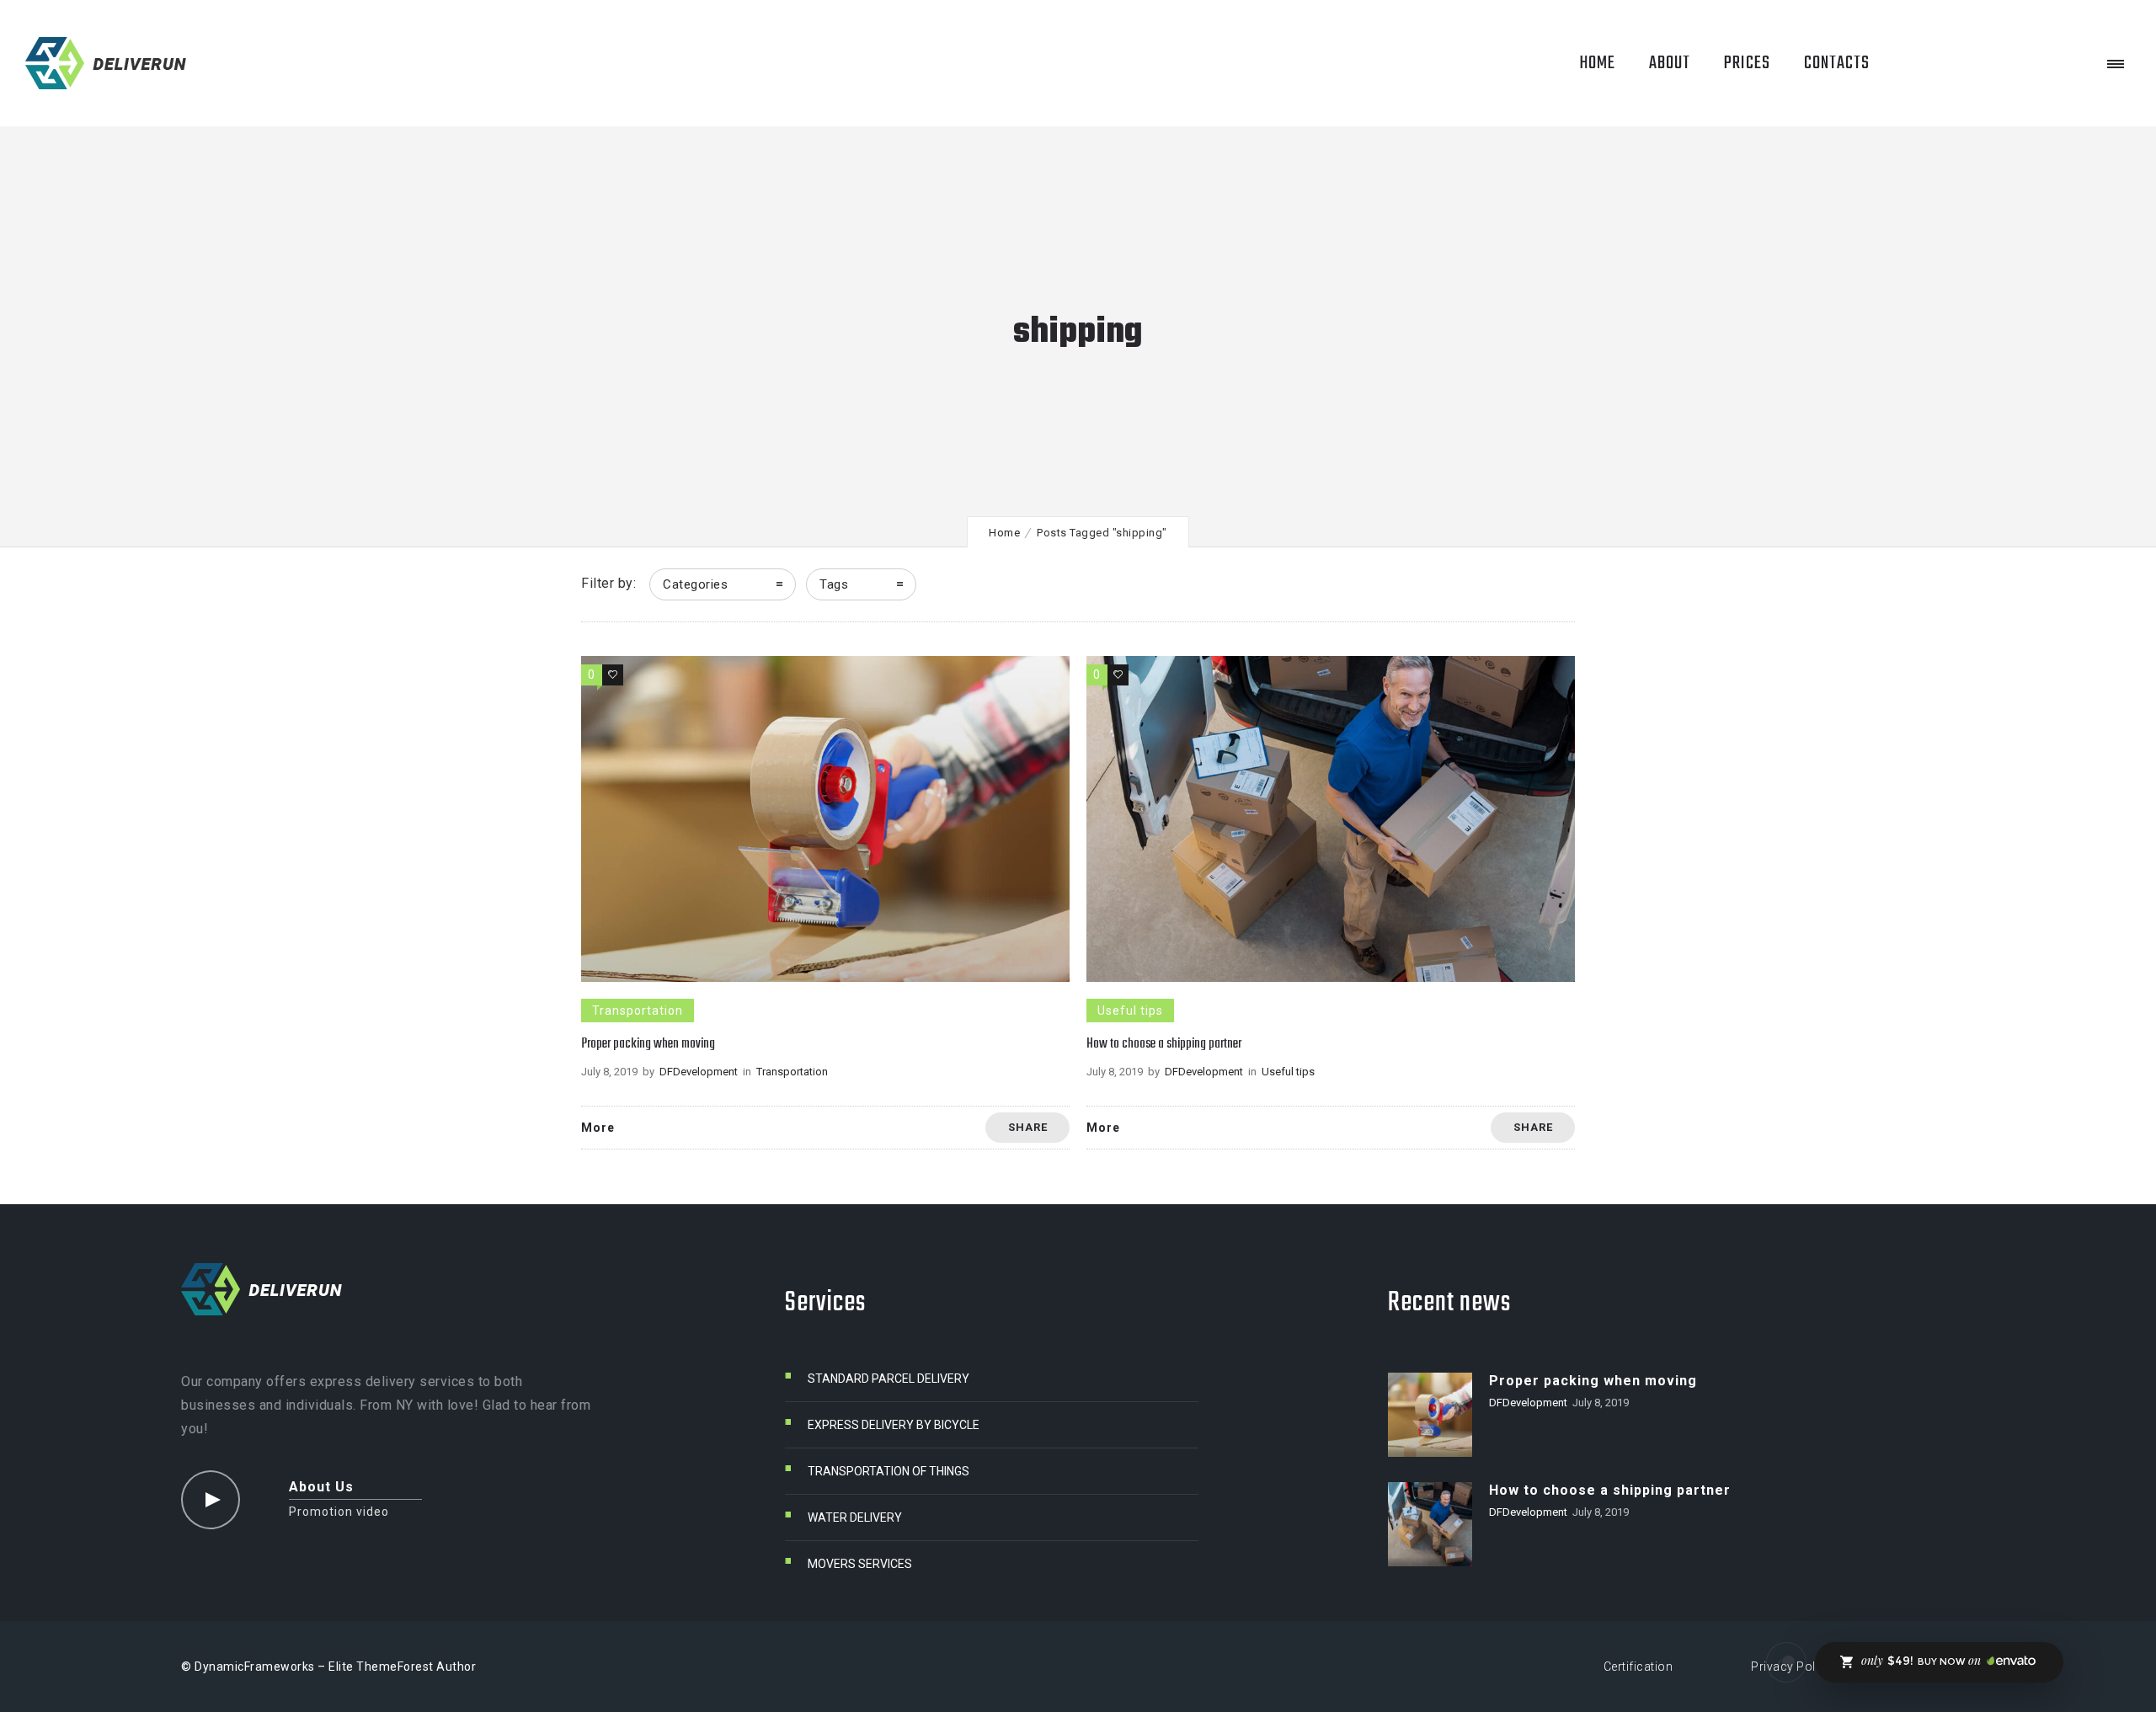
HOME (1597, 63)
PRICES (1747, 63)
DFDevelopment (699, 1072)
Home (1004, 533)
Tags (834, 584)
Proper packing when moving (648, 1044)
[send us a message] (1786, 1662)
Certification (1638, 1667)
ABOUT (1670, 63)
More (598, 1128)
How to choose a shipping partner (1164, 1044)
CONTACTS (1837, 63)
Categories (695, 584)
